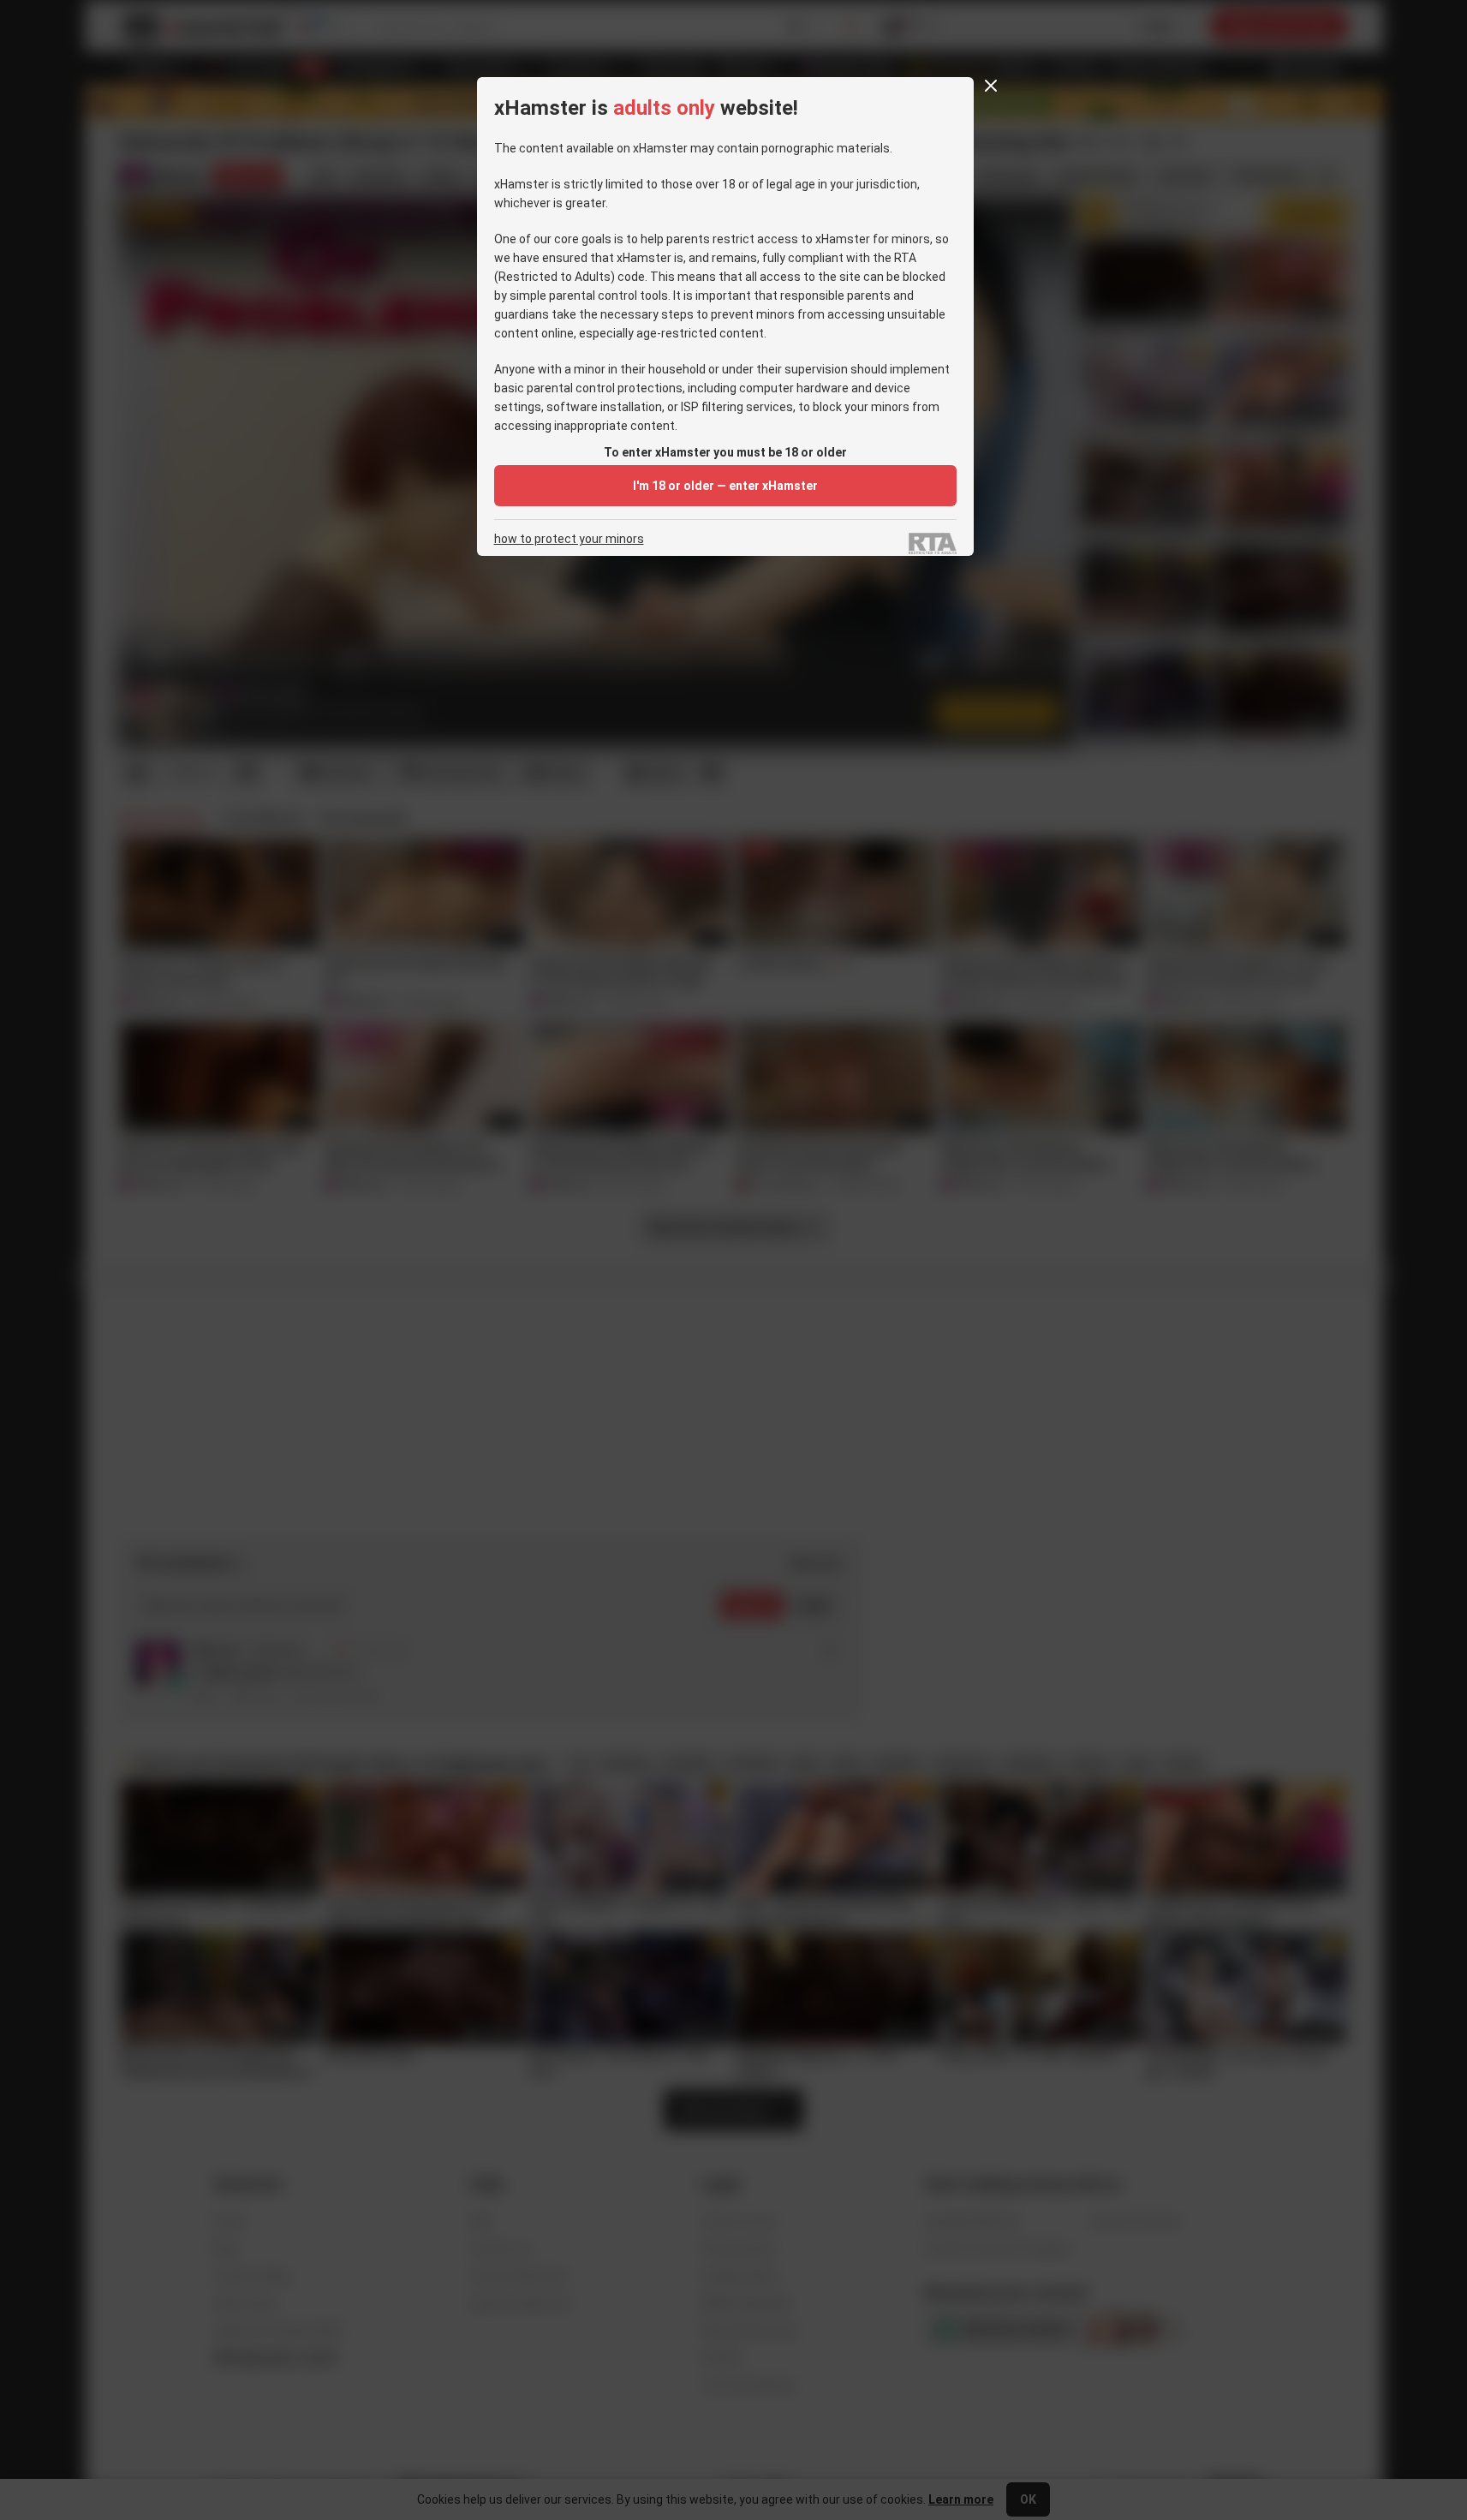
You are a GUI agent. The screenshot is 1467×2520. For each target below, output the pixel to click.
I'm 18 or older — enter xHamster (725, 486)
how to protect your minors (569, 539)
